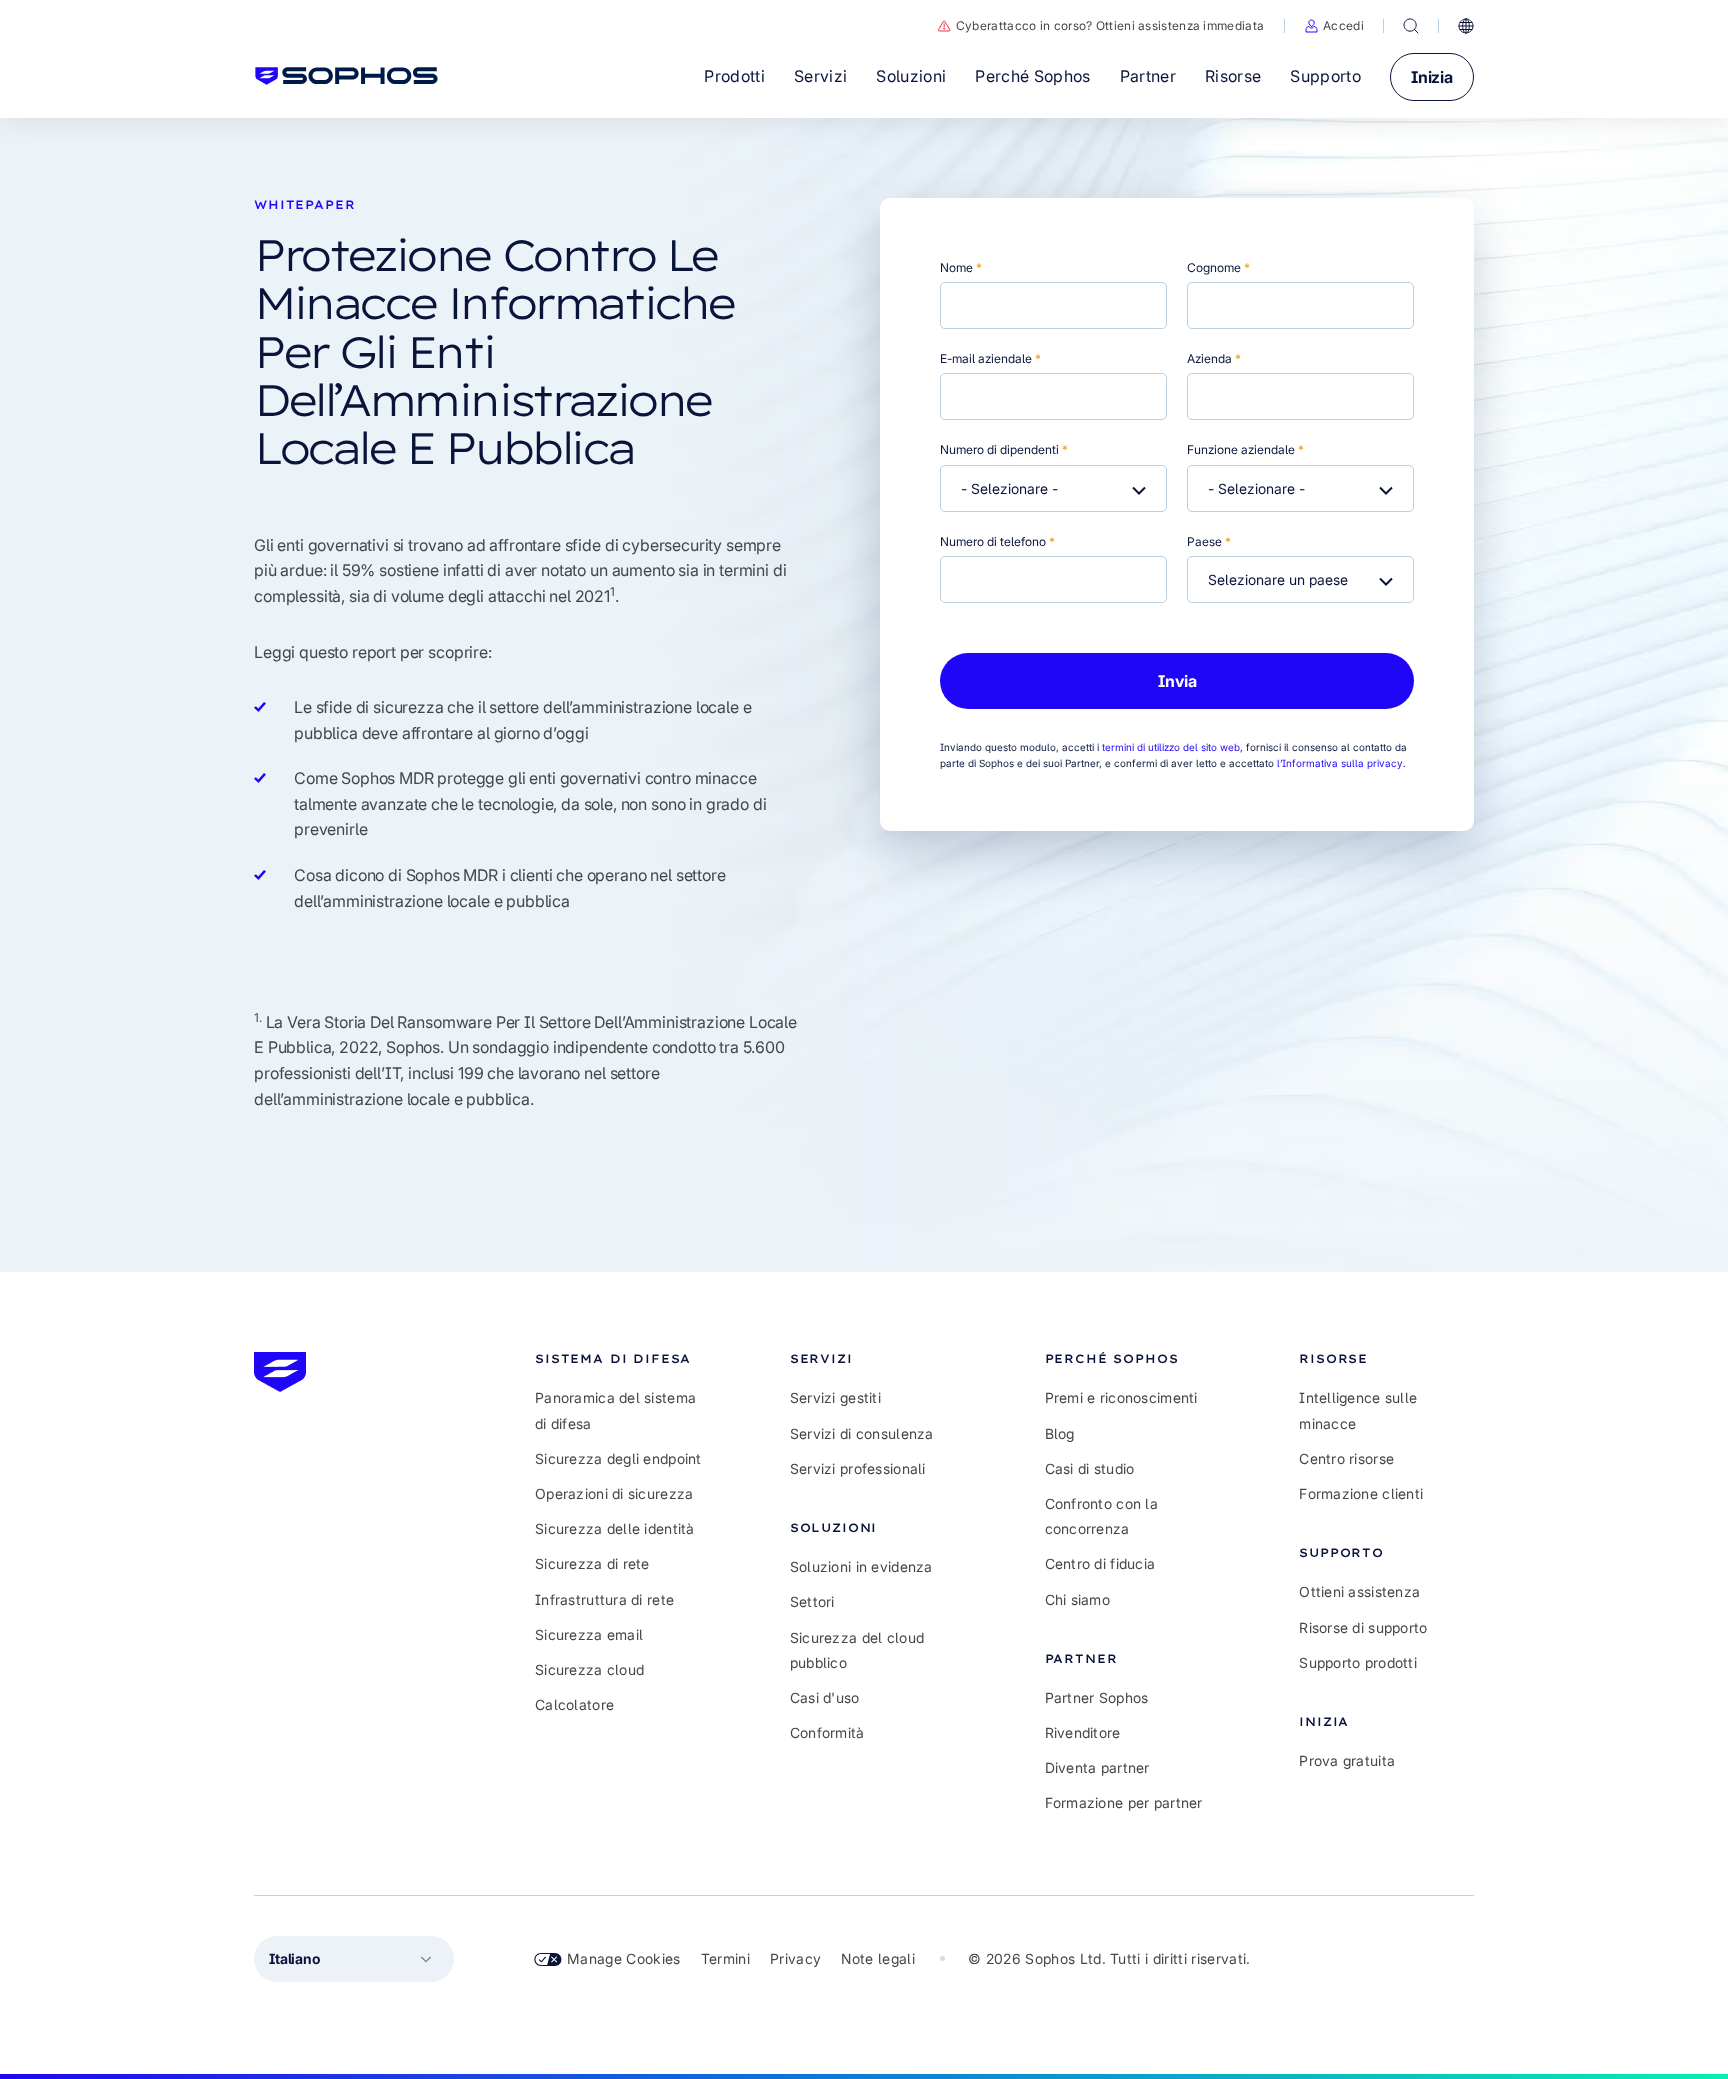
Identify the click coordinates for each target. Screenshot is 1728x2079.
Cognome (1218, 267)
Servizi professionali (858, 1468)
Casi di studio (1090, 1468)
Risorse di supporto (1363, 1627)
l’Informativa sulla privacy (1340, 763)
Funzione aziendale (1245, 449)
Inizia (1432, 77)
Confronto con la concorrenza (1101, 1516)
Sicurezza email (589, 1634)
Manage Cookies (624, 1958)
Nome (961, 267)
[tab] (622, 1358)
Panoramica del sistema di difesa (615, 1410)
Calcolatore (574, 1704)
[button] (1334, 26)
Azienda (1214, 358)
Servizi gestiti (835, 1397)
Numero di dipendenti (1004, 449)
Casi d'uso (825, 1697)
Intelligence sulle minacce (1358, 1410)
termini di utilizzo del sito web (1171, 747)
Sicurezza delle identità (615, 1528)
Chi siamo (1078, 1599)
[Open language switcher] (1466, 26)
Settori (812, 1601)
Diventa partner (1097, 1767)
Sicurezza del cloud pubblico (857, 1650)
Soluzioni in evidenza (861, 1566)
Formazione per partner (1124, 1802)
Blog (1060, 1433)
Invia (1177, 681)
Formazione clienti (1361, 1493)
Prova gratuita (1347, 1760)
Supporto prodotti (1358, 1662)
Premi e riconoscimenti (1121, 1397)
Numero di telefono (997, 541)
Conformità (827, 1732)
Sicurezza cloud (589, 1669)
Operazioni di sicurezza (614, 1493)
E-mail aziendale (990, 358)
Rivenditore (1083, 1732)
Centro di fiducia (1100, 1563)
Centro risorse (1346, 1458)
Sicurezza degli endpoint (618, 1458)
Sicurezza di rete (592, 1563)
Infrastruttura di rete (604, 1599)
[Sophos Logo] (346, 76)
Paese (1209, 541)
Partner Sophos (1097, 1697)
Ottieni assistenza (1359, 1591)
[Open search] (1411, 26)
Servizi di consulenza (862, 1433)
